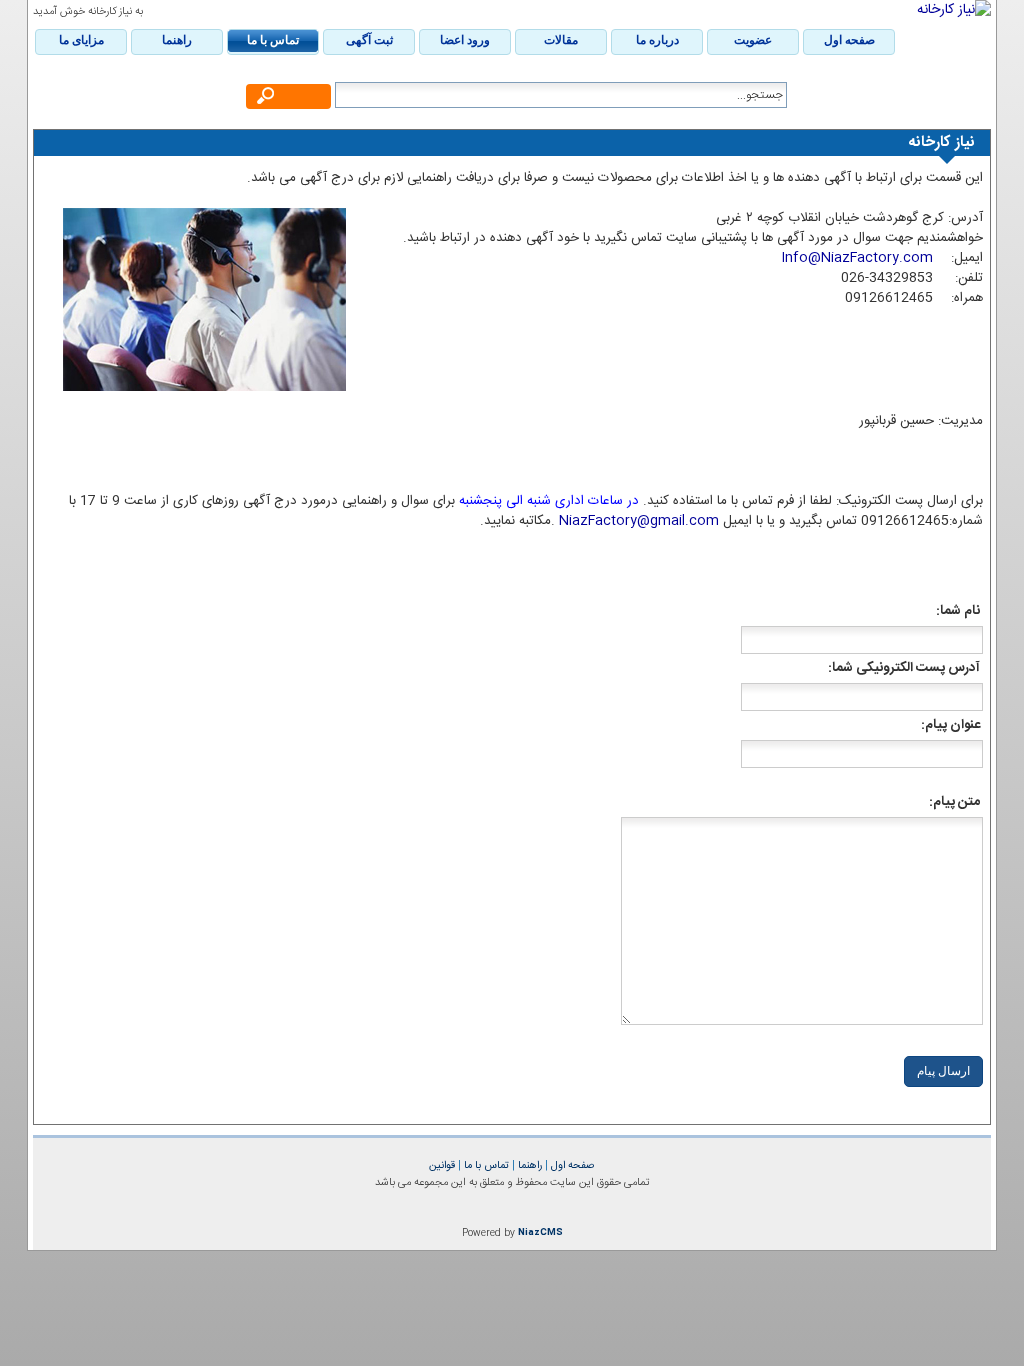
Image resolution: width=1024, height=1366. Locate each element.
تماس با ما (485, 1165)
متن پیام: (956, 802)
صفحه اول (571, 1165)
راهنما (528, 1165)
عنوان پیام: (952, 725)
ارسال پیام (943, 1071)
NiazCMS (540, 1233)
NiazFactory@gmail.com (639, 521)
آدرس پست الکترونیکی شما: (905, 668)
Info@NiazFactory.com (857, 258)
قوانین (442, 1165)
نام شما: (959, 611)
